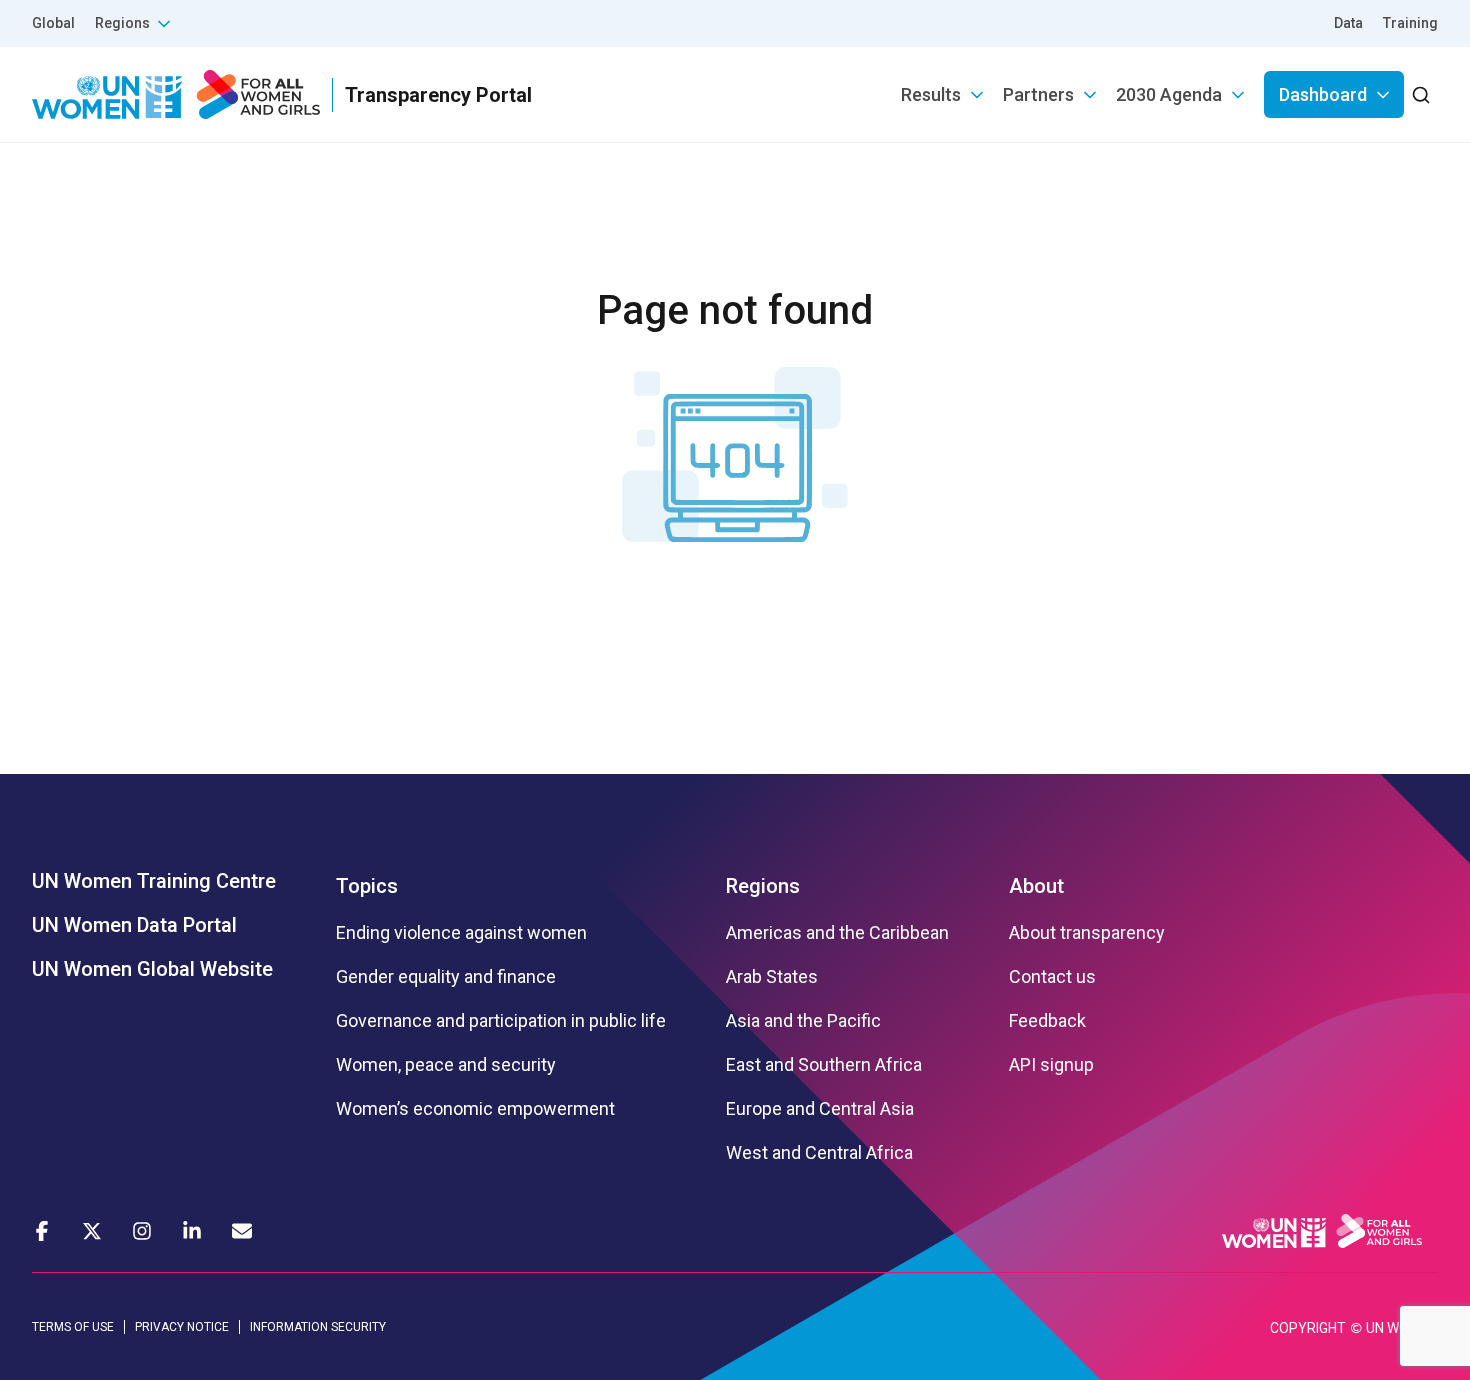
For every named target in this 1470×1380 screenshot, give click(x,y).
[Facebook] (42, 1231)
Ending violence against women (461, 933)
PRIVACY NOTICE (182, 1327)
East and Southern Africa (824, 1065)
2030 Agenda (1169, 94)
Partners (1038, 94)
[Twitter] (92, 1231)
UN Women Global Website (152, 969)
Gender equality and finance (446, 977)
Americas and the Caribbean (837, 933)
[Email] (242, 1231)
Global (53, 23)
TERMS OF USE (73, 1327)
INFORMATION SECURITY (318, 1327)
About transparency (1087, 933)
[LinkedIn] (192, 1231)
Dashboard (1323, 94)
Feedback (1047, 1021)
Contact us (1052, 977)
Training (1410, 23)
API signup (1051, 1065)
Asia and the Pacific (803, 1021)
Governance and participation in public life (501, 1021)
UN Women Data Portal (134, 925)
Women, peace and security (446, 1065)
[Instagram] (142, 1231)
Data (1348, 23)
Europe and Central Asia (820, 1109)
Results (931, 94)
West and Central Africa (819, 1153)
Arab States (772, 977)
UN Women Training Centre (154, 881)
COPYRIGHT (1308, 1328)
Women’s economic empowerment (475, 1109)
